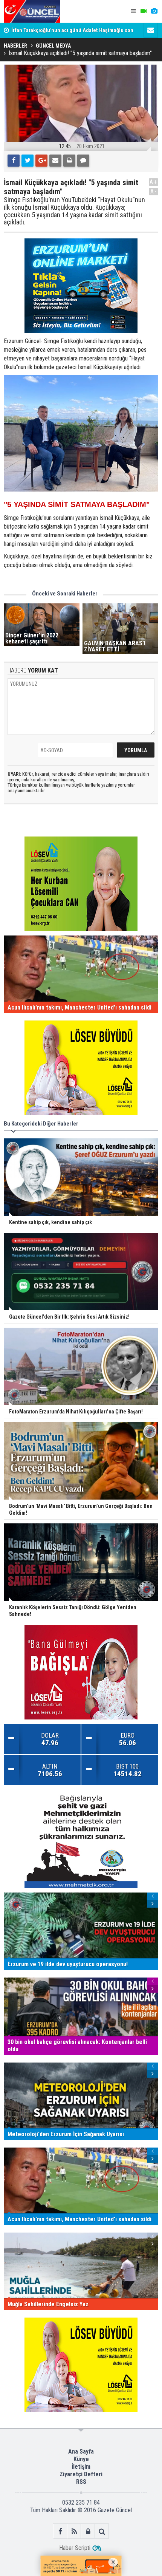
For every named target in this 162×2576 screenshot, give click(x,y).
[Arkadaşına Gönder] (55, 161)
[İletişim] (151, 30)
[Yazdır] (69, 161)
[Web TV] (144, 11)
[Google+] (41, 161)
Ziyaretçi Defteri (81, 2474)
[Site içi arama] (102, 2531)
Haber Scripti (75, 2548)
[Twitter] (28, 161)
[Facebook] (14, 161)
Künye (81, 2459)
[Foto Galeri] (154, 11)
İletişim (81, 2467)
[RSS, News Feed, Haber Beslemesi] (74, 2531)
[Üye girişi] (88, 2531)
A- (154, 191)
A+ (154, 182)
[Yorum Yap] (83, 161)
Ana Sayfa (81, 2452)
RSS (81, 2482)
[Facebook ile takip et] (60, 2531)
